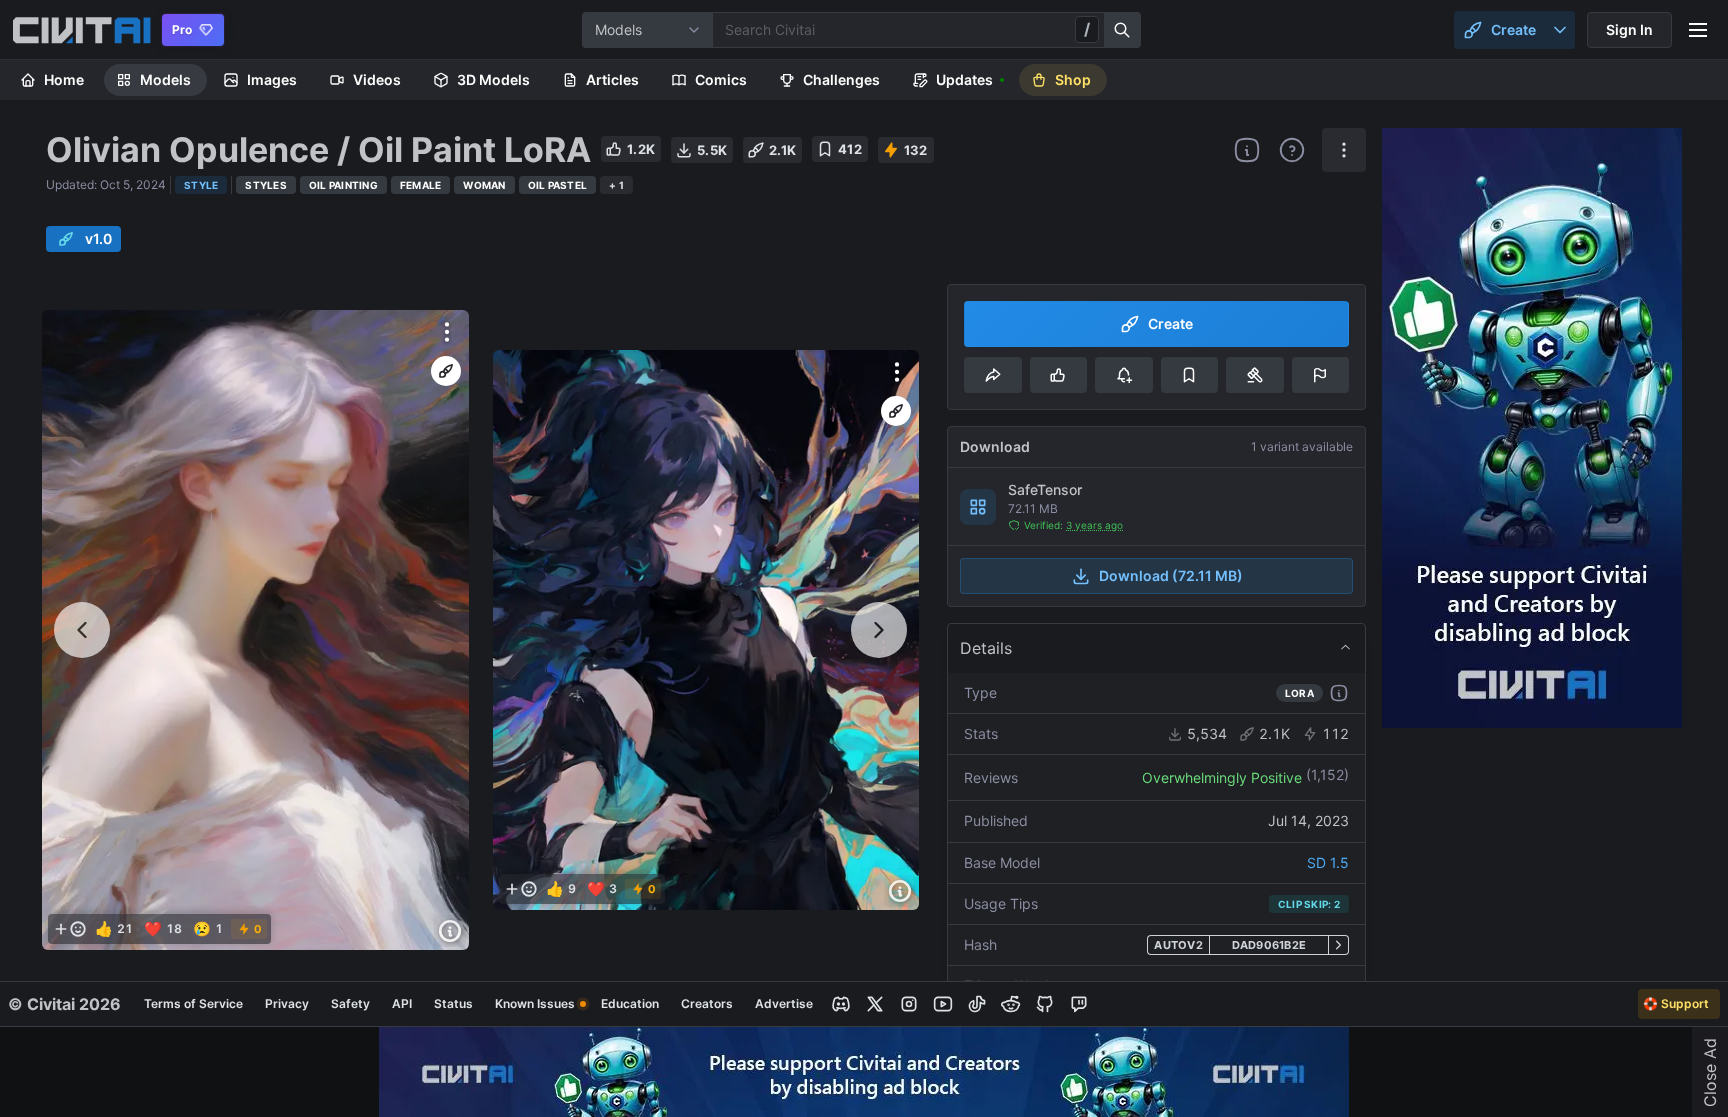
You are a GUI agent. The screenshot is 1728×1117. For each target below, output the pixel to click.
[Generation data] (450, 931)
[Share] (992, 375)
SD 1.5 (1328, 862)
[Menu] (1698, 30)
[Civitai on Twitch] (1079, 1004)
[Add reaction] (70, 929)
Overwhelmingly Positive (1222, 777)
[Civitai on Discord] (841, 1004)
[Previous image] (82, 630)
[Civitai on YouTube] (943, 1004)
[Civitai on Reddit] (1011, 1004)
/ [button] (1087, 29)
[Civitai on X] (875, 1004)
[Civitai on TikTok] (977, 1004)
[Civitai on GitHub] (1045, 1004)
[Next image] (879, 630)
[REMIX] (446, 371)
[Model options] (1344, 150)
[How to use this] (1339, 693)
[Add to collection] (1189, 375)
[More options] (447, 332)
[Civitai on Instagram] (909, 1004)
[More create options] (1560, 30)
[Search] (1123, 30)
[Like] (1058, 375)
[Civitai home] (81, 30)
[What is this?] (1247, 150)
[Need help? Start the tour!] (1292, 150)
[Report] (1320, 375)
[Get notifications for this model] (1123, 375)
